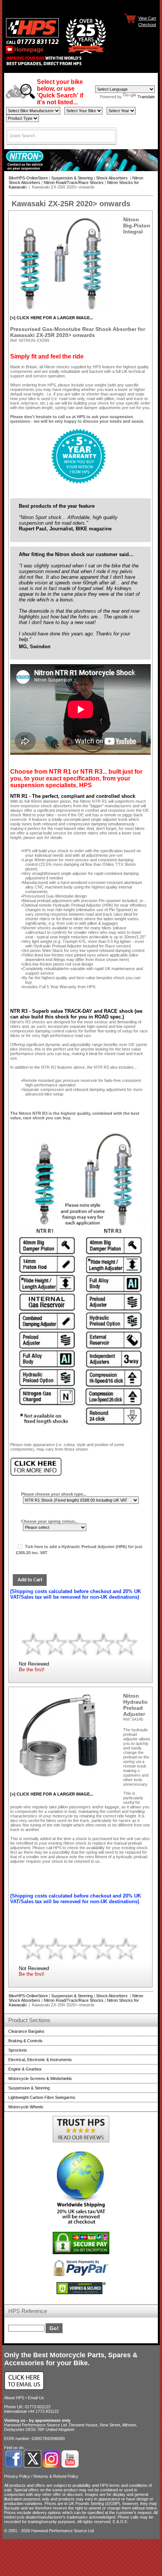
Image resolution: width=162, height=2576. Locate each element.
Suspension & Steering (72, 178)
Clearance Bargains (26, 2031)
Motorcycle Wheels (26, 2107)
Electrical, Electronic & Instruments (40, 2060)
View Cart (147, 18)
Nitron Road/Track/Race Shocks (74, 182)
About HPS (14, 2398)
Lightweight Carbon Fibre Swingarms (42, 2097)
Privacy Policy (17, 2476)
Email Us (36, 2398)
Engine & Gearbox (25, 2069)
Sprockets (18, 2050)
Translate (146, 97)
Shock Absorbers (112, 178)
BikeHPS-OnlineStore (28, 178)
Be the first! (32, 1670)
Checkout (147, 24)
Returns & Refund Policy (56, 2476)
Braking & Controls (25, 2041)
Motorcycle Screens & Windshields (40, 2078)
